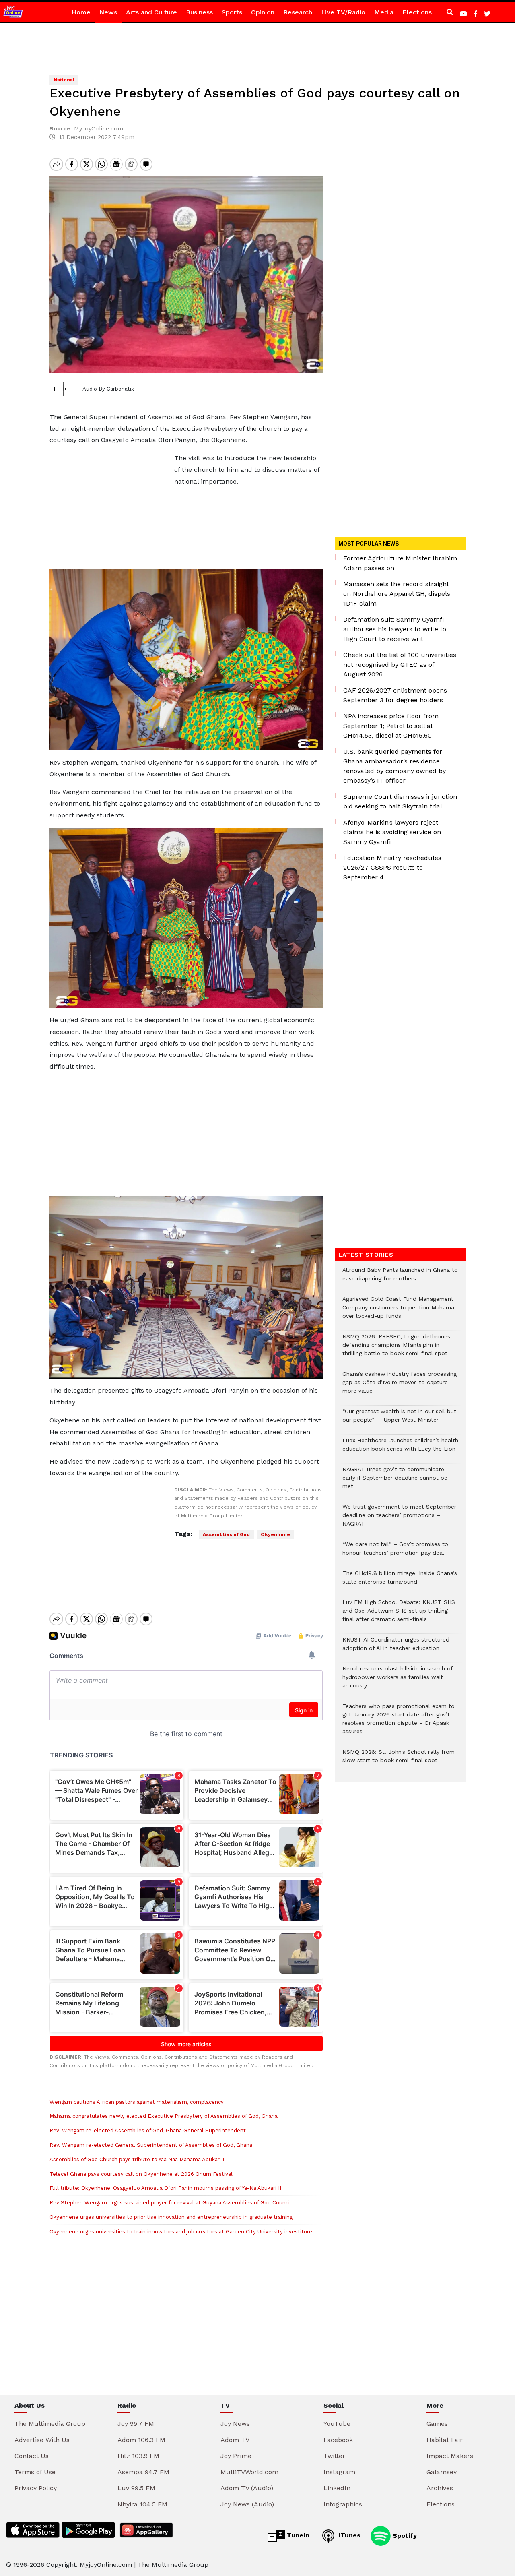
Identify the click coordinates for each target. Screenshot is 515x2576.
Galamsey (442, 2472)
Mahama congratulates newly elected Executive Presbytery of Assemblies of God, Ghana (164, 2116)
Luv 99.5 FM (136, 2488)
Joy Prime (236, 2456)
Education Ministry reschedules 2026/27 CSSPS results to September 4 (392, 867)
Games (437, 2424)
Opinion (263, 12)
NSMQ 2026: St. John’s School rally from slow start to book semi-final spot (399, 1760)
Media (384, 12)
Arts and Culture (151, 12)
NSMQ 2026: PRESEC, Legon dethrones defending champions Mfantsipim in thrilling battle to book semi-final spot (396, 1349)
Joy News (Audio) (247, 2504)
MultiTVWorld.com (249, 2472)
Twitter (334, 2456)
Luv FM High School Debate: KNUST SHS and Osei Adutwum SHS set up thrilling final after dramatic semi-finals (399, 1615)
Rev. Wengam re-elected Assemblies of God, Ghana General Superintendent (148, 2130)
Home (81, 12)
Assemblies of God (226, 1534)
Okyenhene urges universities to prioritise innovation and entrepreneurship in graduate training (171, 2217)
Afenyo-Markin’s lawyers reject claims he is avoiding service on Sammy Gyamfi (392, 832)
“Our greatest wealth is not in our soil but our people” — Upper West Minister (399, 1420)
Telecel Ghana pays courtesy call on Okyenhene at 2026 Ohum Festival (141, 2174)
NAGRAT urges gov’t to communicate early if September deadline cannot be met (395, 1482)
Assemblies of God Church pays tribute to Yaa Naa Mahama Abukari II (138, 2159)
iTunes (349, 2535)
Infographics (343, 2504)
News (108, 12)
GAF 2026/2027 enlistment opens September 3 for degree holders (395, 695)
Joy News (235, 2424)
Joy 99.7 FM (136, 2424)
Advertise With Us (42, 2440)
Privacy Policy (36, 2488)
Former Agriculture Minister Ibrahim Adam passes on (400, 563)
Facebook (338, 2440)
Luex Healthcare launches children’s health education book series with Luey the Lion (400, 1449)
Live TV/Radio (343, 12)
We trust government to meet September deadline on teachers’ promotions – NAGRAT (399, 1519)
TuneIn (297, 2535)
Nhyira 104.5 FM (142, 2504)
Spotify (404, 2535)
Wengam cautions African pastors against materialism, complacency (137, 2102)
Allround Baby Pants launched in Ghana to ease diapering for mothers (400, 1278)
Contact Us (32, 2456)
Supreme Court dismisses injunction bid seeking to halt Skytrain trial (400, 801)
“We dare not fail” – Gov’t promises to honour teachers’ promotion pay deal (395, 1553)
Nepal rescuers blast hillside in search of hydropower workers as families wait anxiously (398, 1681)
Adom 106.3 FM (141, 2440)
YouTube (337, 2424)
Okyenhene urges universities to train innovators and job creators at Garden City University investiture (181, 2232)
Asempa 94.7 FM (143, 2472)
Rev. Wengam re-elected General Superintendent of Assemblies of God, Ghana (151, 2145)
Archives (440, 2488)
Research (298, 12)
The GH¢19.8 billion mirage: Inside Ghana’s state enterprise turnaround (400, 1582)
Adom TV (235, 2440)
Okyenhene (275, 1534)
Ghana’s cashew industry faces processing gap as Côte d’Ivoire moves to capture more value (400, 1386)
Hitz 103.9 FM (138, 2456)
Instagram (339, 2472)
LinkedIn (337, 2488)
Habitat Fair (445, 2440)
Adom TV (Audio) (247, 2488)
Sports (232, 12)
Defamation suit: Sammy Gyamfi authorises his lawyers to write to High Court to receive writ (395, 629)
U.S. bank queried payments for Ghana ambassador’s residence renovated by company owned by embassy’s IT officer (394, 766)
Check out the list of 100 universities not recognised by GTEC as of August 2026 (400, 665)
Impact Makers (450, 2456)
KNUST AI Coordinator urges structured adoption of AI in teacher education (396, 1648)
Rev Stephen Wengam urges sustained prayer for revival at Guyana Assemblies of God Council (170, 2203)
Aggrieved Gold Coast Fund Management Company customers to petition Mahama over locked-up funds (398, 1312)
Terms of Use (35, 2472)
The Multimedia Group (50, 2424)
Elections (417, 12)
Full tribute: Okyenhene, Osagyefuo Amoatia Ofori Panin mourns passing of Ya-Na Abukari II (165, 2188)
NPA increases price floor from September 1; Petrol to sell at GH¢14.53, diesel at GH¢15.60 (391, 726)
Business (199, 12)
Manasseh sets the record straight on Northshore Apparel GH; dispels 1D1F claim (397, 594)
